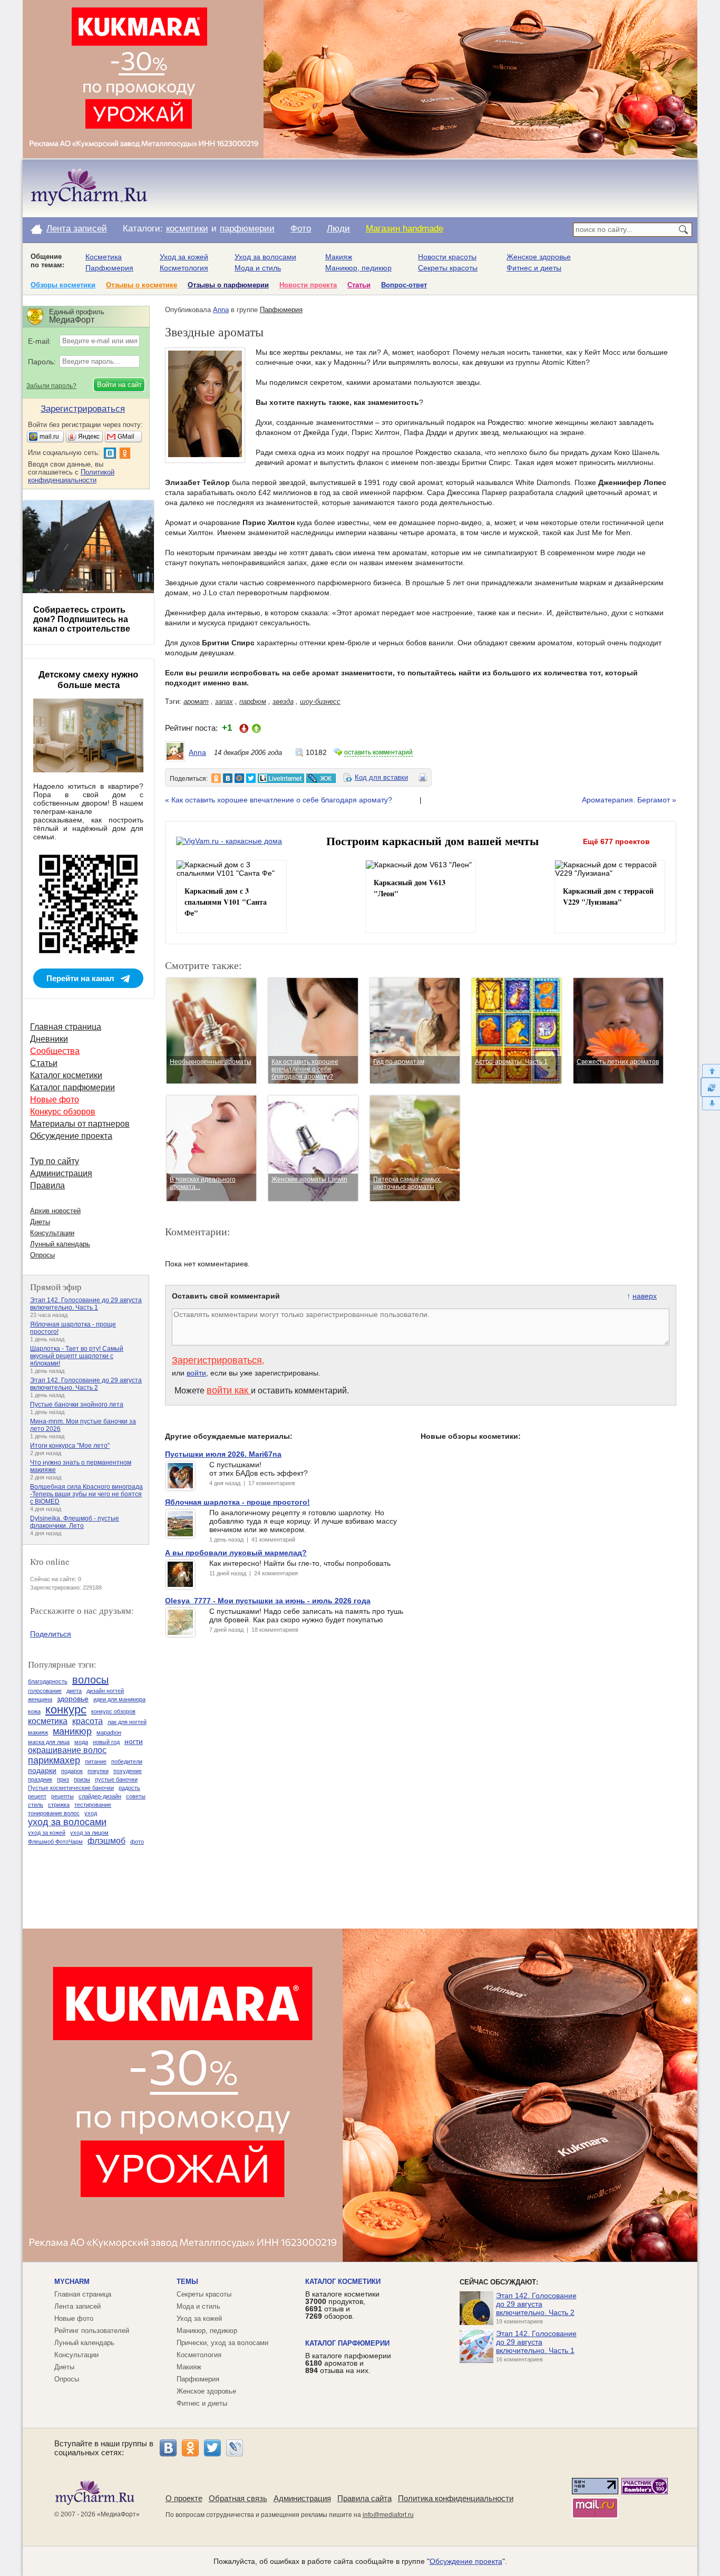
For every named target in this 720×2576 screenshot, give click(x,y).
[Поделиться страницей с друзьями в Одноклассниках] (216, 778)
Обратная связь (238, 2498)
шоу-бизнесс (320, 701)
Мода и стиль (258, 268)
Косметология (184, 268)
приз (63, 1779)
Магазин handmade (405, 229)
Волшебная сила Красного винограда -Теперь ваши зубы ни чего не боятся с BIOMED (86, 1494)
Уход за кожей (184, 257)
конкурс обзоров (113, 1711)
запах (224, 701)
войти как (229, 1390)
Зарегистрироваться (217, 1360)
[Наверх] (710, 1071)
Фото (301, 229)
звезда (283, 701)
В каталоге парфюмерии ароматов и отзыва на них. (348, 2363)
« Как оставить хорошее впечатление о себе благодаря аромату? (279, 800)
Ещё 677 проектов (616, 841)
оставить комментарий (378, 752)
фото (137, 1842)
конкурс (66, 1710)
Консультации (52, 1233)
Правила (47, 1185)
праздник (40, 1779)
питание (96, 1761)
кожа (34, 1711)
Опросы (42, 1255)
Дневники (49, 1039)
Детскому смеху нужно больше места (88, 680)
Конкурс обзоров (63, 1112)
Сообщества (55, 1051)
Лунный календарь (60, 1244)
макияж (38, 1732)
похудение (128, 1771)
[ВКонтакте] (168, 2448)
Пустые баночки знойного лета (77, 1405)
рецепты (62, 1796)
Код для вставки (381, 777)
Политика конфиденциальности (456, 2498)
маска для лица (49, 1742)
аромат (196, 701)
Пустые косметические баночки (71, 1788)
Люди (338, 229)
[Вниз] (710, 1104)
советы (136, 1796)
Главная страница (66, 1027)
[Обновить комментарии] (710, 1087)
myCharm (72, 2282)
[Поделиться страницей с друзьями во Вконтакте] (228, 778)
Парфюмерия (109, 268)
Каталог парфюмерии (72, 1087)
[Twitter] (212, 2448)
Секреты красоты (448, 268)
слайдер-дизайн (100, 1796)
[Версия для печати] (423, 779)
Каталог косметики (66, 1075)
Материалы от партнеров (80, 1124)
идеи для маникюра (119, 1699)
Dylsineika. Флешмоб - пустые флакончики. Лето (75, 1522)
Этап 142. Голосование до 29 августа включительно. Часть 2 (86, 1384)
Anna (221, 310)
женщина (40, 1699)
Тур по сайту (55, 1161)
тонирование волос (54, 1813)
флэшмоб (106, 1841)
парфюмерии (247, 229)
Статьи (359, 285)
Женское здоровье (539, 257)
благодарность (48, 1681)
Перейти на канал (80, 978)
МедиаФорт (118, 2514)
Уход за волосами (265, 257)
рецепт (37, 1796)
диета (74, 1691)
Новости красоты (447, 257)
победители (127, 1761)
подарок (72, 1771)
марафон (109, 1732)
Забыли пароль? (51, 386)
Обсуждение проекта (71, 1136)
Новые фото (55, 1100)
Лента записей (77, 229)
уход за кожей (47, 1833)
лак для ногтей (127, 1722)
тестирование (93, 1805)
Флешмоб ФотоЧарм (55, 1842)
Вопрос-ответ (404, 285)
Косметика (104, 257)
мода (81, 1742)
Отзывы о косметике (142, 285)
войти (196, 1373)
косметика (48, 1721)
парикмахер (54, 1760)
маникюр (72, 1731)
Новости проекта (308, 285)
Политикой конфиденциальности (71, 476)
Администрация (61, 1173)
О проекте (184, 2498)
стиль (36, 1805)
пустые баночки (116, 1779)
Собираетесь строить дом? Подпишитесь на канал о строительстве (82, 619)
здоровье (73, 1699)
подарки (42, 1770)
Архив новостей (55, 1211)
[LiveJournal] (235, 2448)
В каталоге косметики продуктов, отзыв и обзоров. (342, 2305)
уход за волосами (67, 1822)
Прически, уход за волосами (222, 2343)
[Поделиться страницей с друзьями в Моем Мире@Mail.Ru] (239, 778)
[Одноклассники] (190, 2448)
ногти (134, 1741)
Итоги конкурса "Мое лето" (70, 1446)
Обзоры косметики (63, 285)
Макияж (339, 257)
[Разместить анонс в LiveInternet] (280, 778)
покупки (98, 1771)
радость (129, 1788)
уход (91, 1813)
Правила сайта (364, 2498)
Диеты (40, 1222)
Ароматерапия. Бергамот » (629, 800)
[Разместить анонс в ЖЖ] (321, 778)
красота (87, 1721)
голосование (45, 1691)
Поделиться (51, 1634)
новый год (106, 1742)
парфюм (253, 701)
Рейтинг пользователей (92, 2331)
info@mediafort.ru (388, 2515)
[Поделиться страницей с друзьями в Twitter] (251, 778)
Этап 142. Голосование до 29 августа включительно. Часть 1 (86, 1304)
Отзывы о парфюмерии (228, 285)
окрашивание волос (67, 1750)
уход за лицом (89, 1833)
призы (82, 1779)
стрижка (59, 1805)
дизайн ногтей (105, 1691)
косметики (187, 229)
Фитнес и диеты (534, 268)
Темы (187, 2282)
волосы (90, 1680)
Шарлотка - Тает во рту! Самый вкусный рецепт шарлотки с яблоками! (77, 1356)
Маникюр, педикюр (358, 268)
